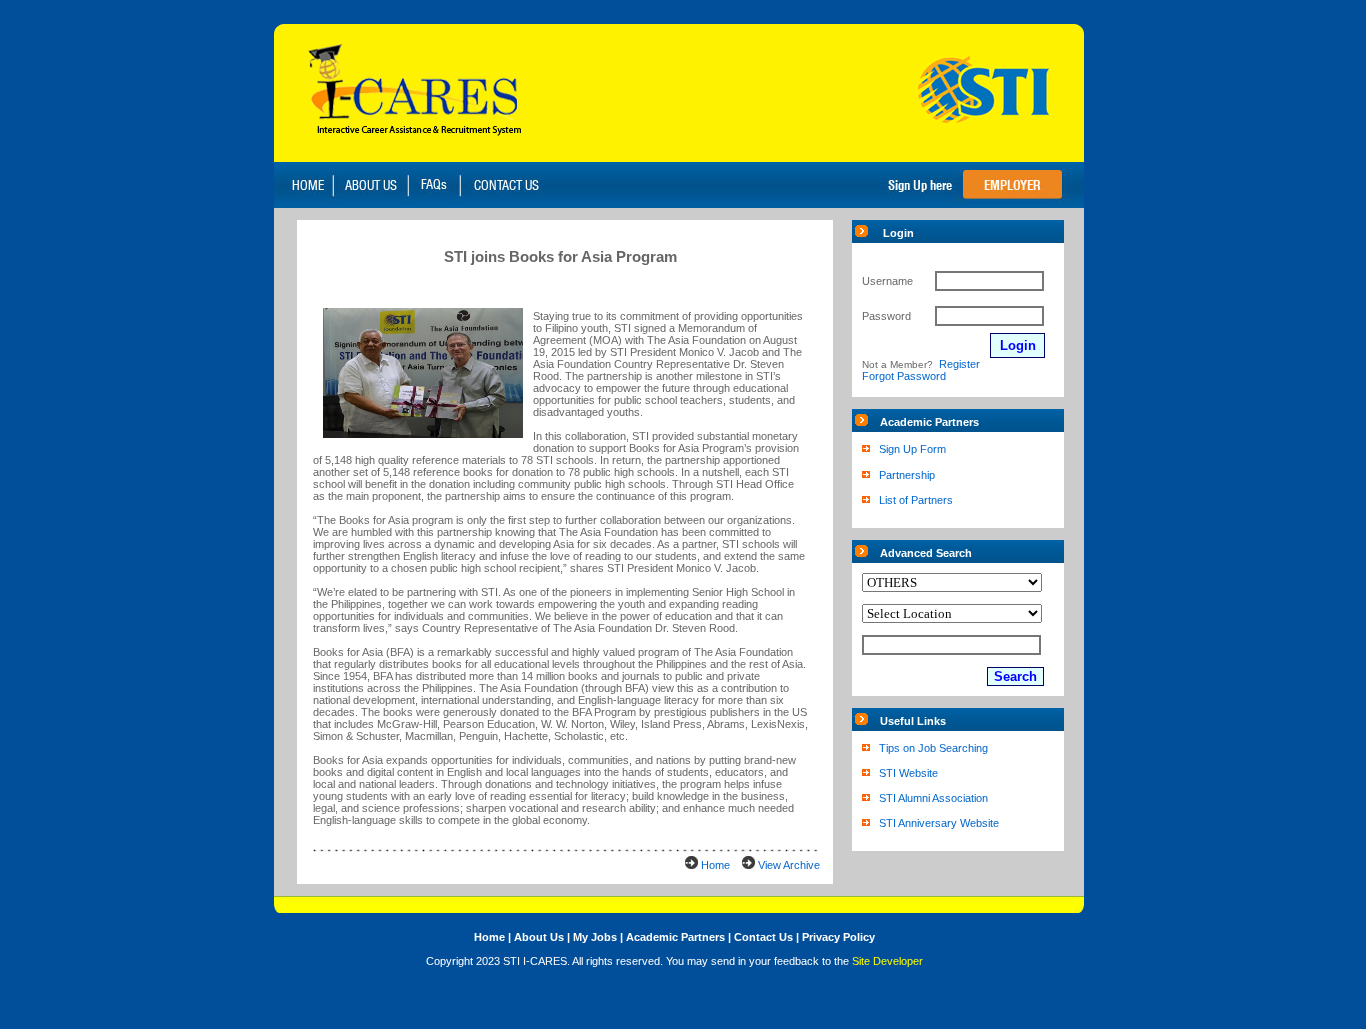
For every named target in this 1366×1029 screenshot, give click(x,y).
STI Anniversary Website (939, 823)
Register (959, 364)
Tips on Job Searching (933, 748)
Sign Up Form (912, 449)
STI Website (908, 773)
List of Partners (916, 500)
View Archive (789, 865)
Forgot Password (904, 376)
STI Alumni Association (933, 798)
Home (715, 865)
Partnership (907, 475)
